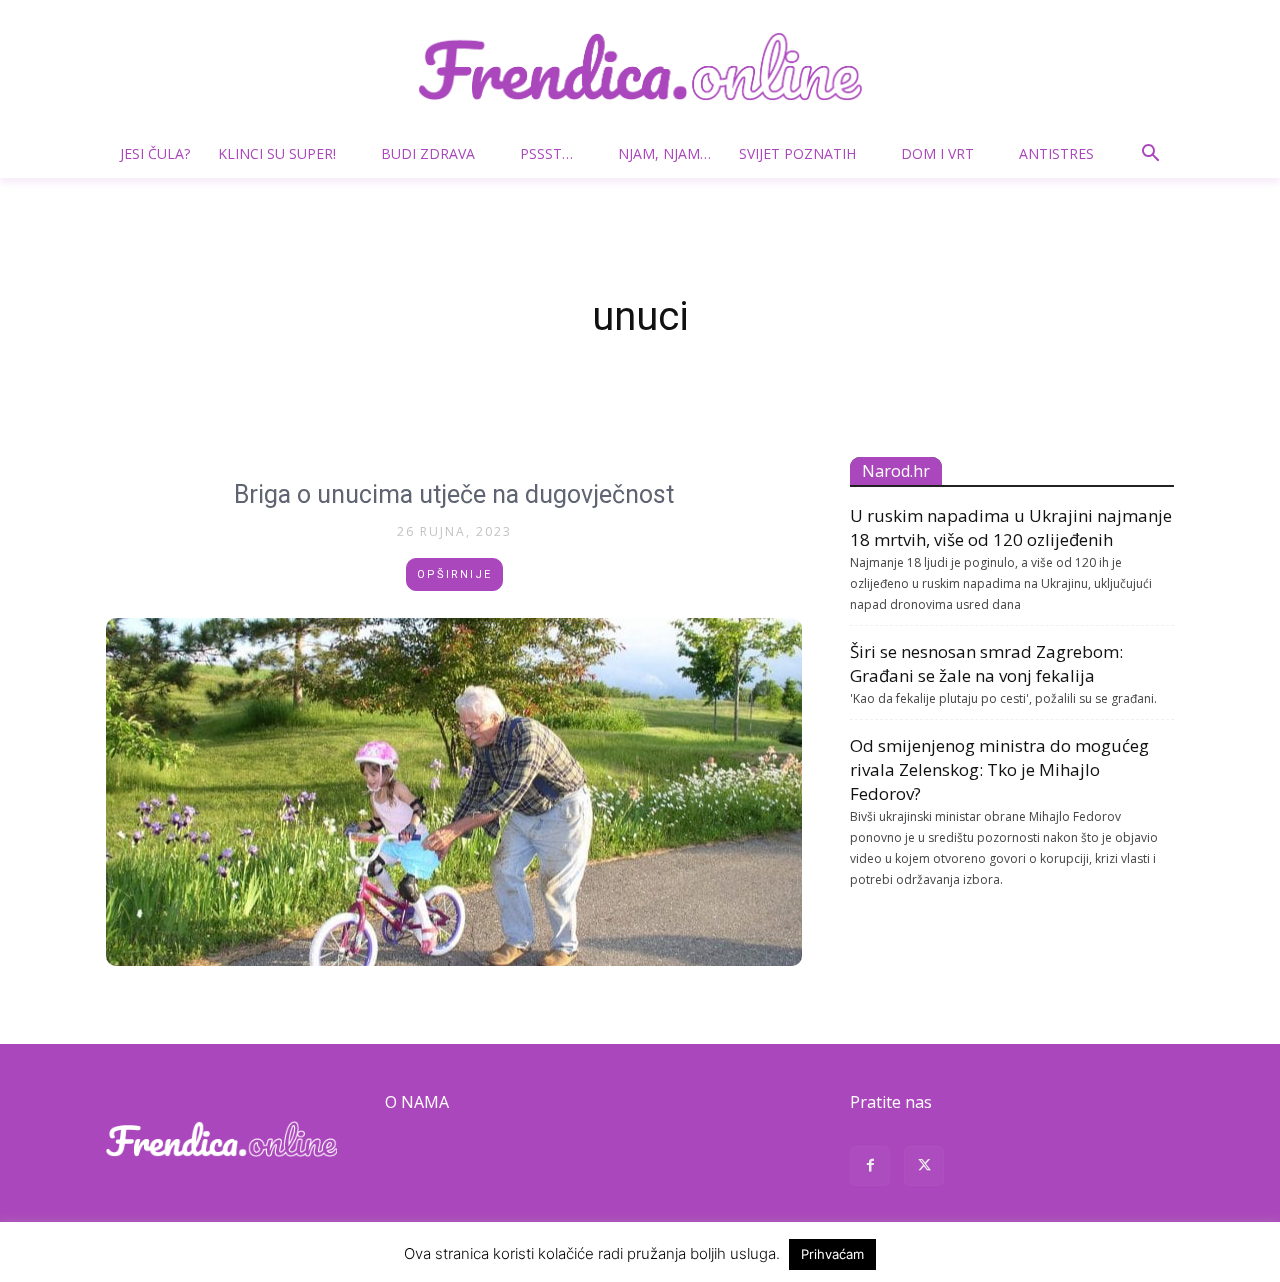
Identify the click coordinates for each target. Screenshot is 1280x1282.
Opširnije (454, 574)
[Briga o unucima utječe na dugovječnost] (454, 792)
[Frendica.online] (640, 66)
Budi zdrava (428, 153)
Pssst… (546, 153)
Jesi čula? (155, 153)
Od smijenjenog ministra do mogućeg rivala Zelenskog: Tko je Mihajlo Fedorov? (999, 769)
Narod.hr (896, 471)
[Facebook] (870, 1168)
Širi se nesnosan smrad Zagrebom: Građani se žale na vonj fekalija (986, 663)
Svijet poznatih (797, 153)
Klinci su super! (277, 153)
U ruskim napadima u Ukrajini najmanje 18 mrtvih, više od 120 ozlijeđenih (1011, 527)
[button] (1150, 155)
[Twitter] (924, 1168)
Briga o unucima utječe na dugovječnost (454, 494)
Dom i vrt (937, 153)
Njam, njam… (664, 153)
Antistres (1056, 153)
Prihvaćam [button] (832, 1254)
